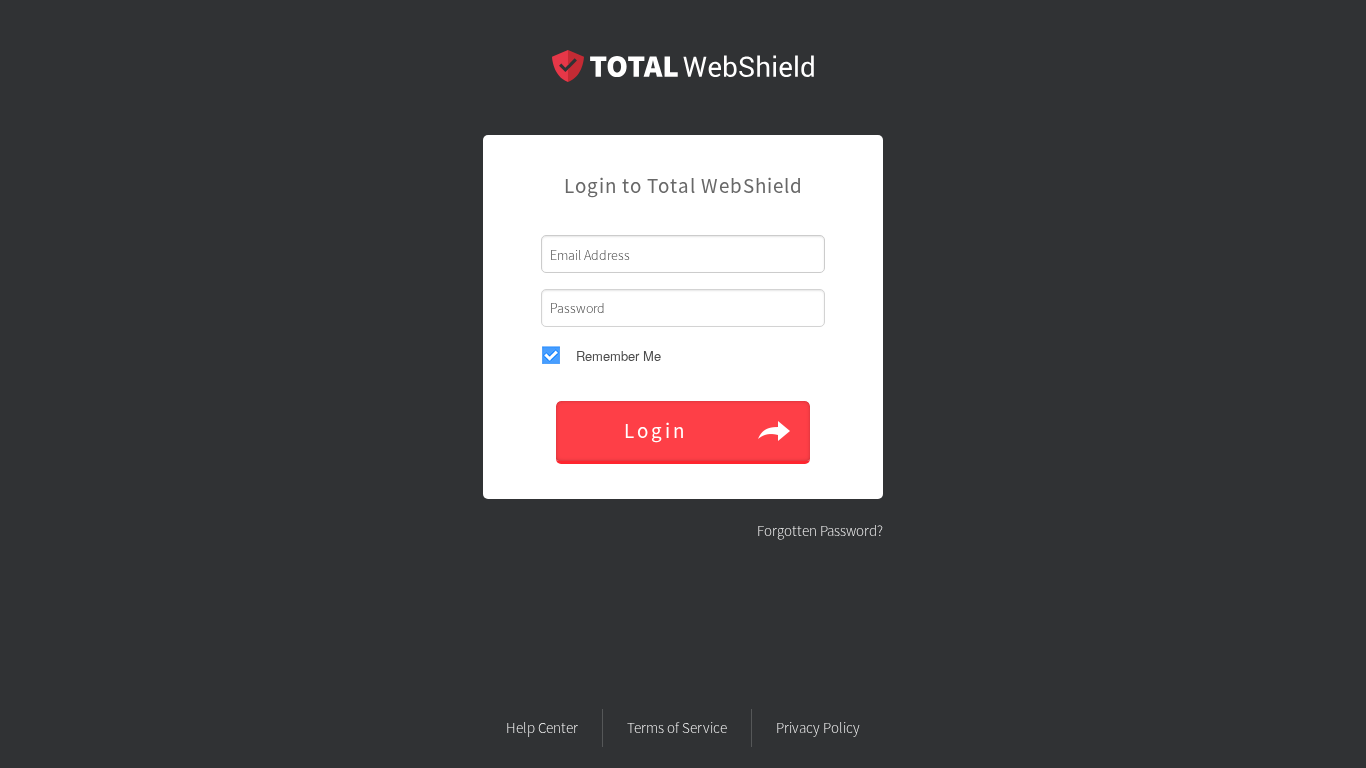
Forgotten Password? (820, 530)
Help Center (542, 727)
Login (655, 430)
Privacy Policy (818, 727)
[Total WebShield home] (683, 77)
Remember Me (618, 355)
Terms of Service (677, 727)
